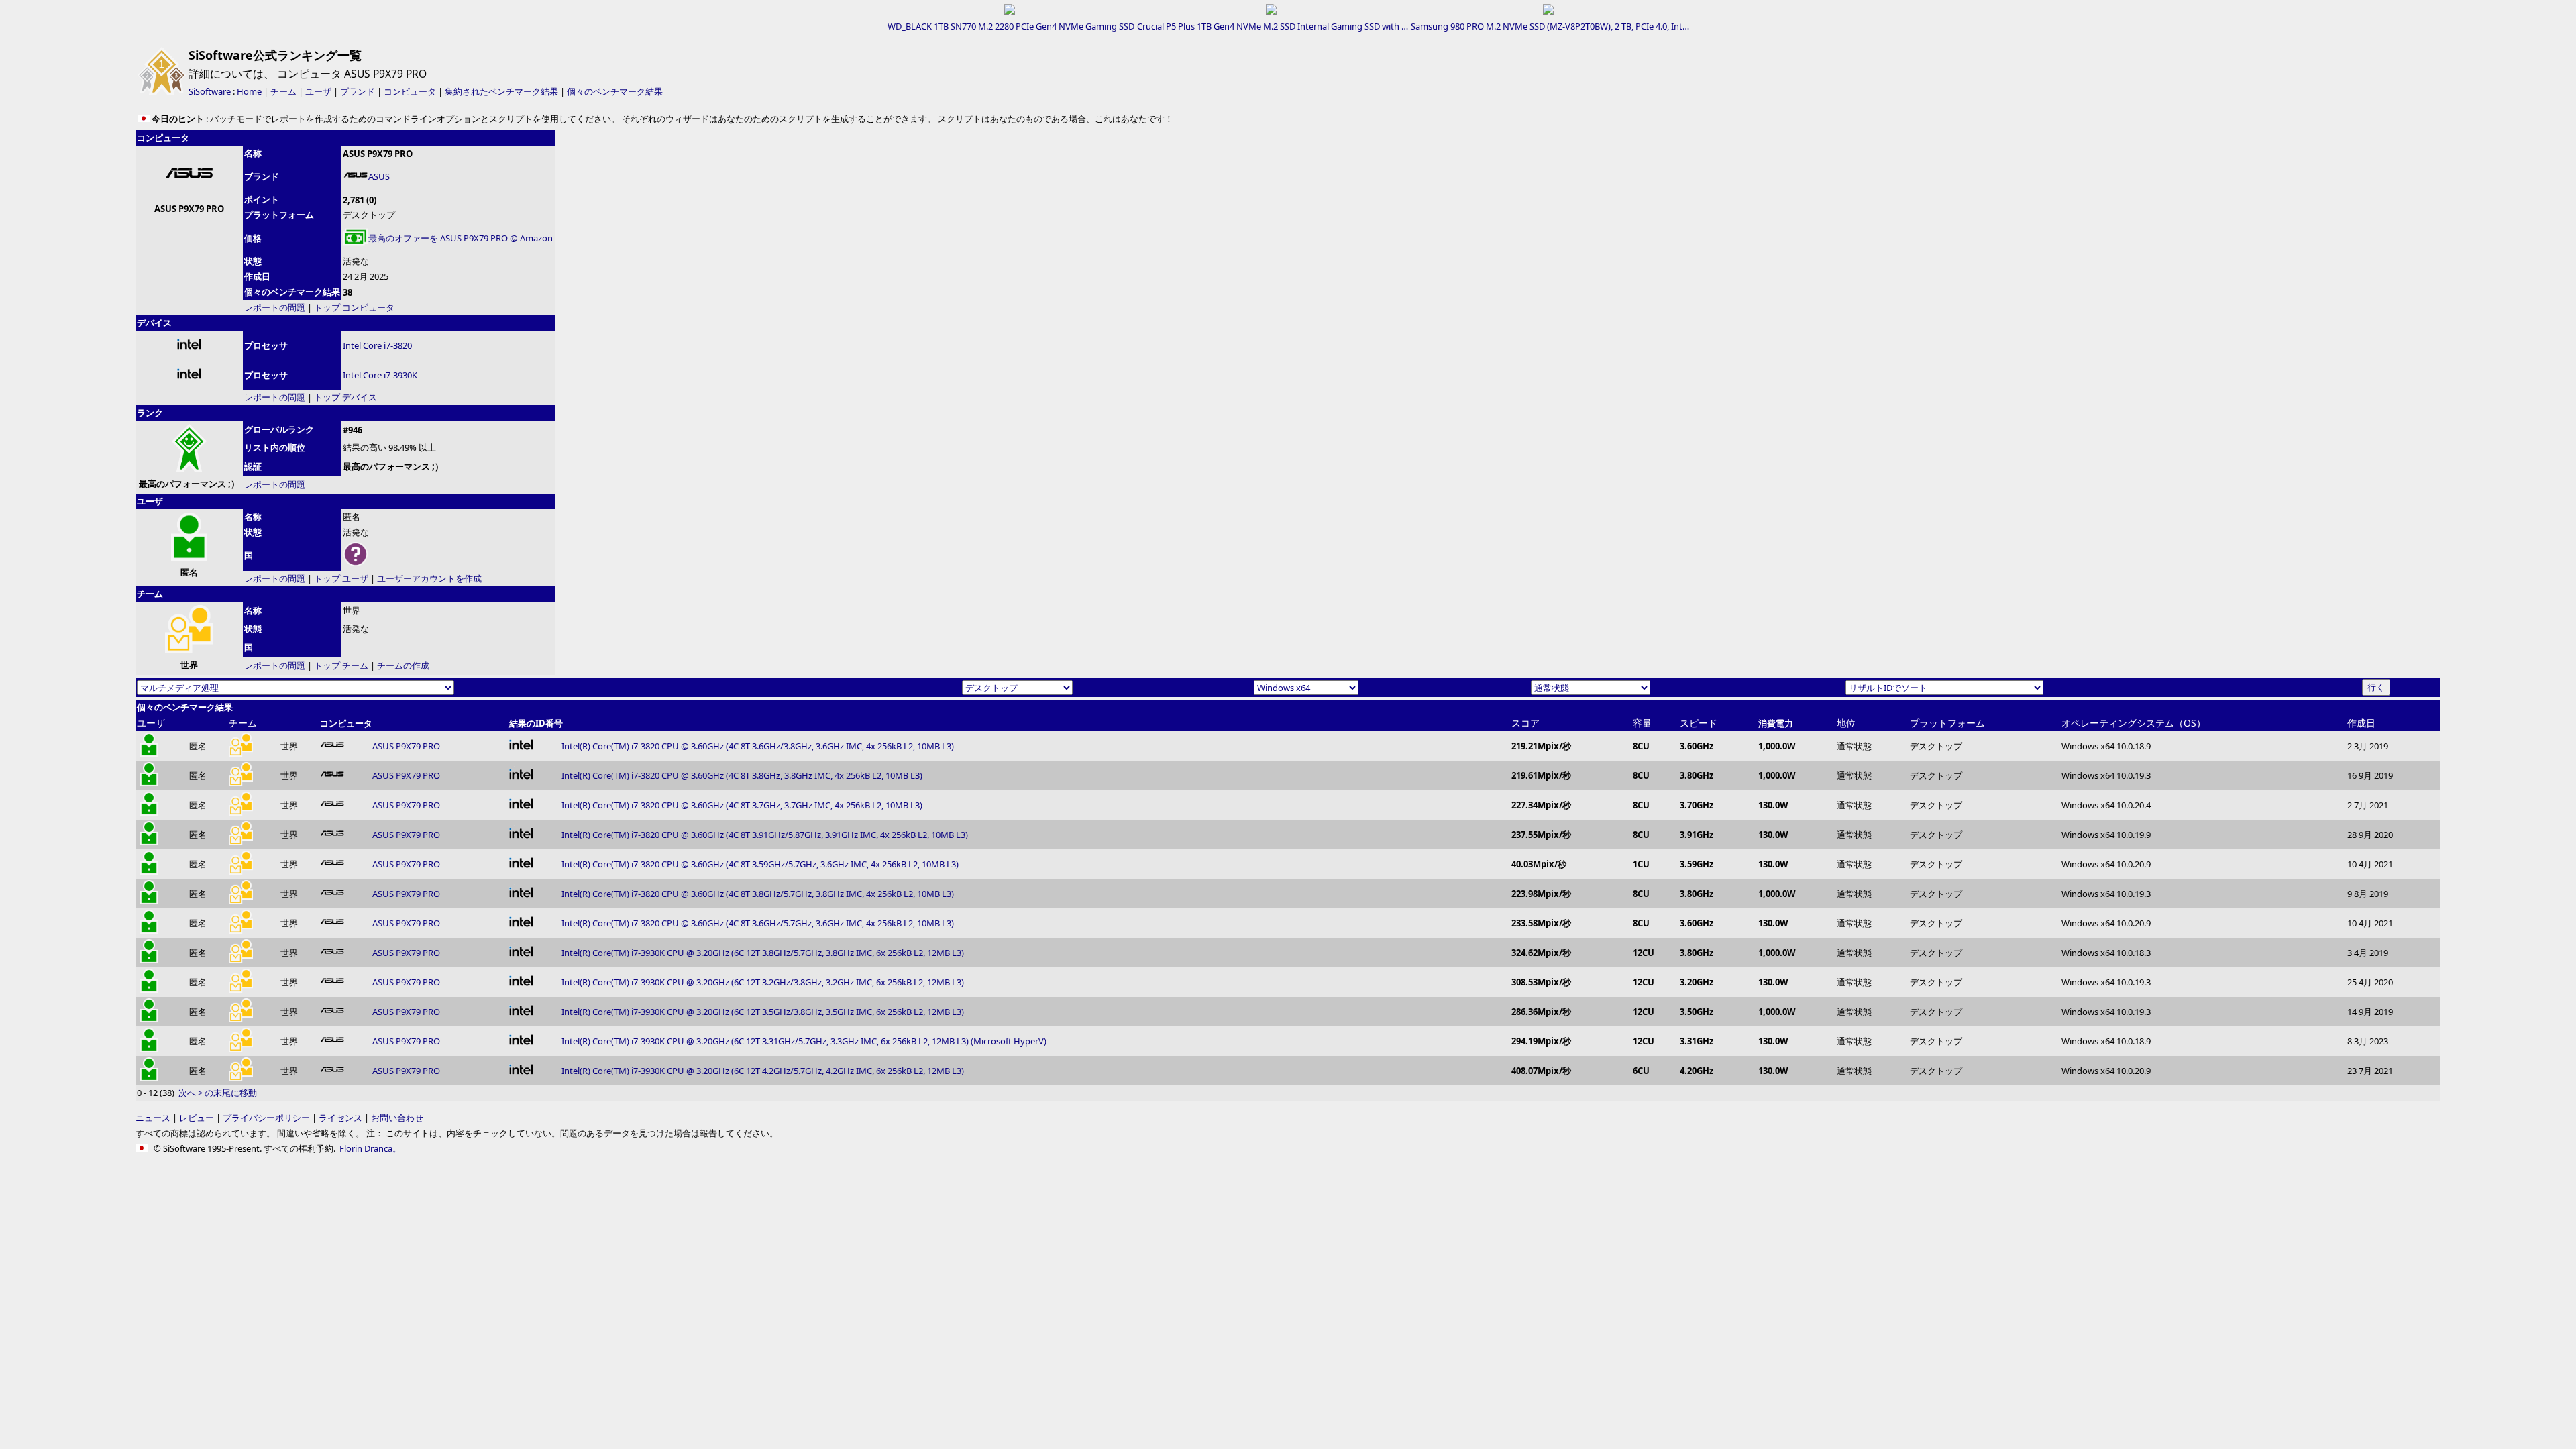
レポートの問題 (275, 307)
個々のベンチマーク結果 (615, 91)
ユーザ (318, 91)
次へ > (191, 1093)
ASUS (379, 176)
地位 (1846, 723)
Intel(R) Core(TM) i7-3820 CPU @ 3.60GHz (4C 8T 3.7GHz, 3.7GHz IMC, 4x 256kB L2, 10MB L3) (742, 805)
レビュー (197, 1118)
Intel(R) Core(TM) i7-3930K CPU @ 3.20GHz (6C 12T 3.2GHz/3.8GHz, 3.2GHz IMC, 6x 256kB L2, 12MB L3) (763, 982)
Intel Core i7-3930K (380, 375)
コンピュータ (410, 91)
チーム (283, 91)
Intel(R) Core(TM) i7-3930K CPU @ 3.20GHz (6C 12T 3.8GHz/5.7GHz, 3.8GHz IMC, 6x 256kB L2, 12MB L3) (763, 953)
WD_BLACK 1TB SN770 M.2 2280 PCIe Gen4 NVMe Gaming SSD (1011, 26)
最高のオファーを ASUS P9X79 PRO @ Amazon (461, 238)
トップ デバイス (345, 397)
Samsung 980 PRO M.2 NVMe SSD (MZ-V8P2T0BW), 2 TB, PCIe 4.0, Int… (1550, 26)
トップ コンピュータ (354, 307)
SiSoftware (210, 91)
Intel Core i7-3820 (377, 345)
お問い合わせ (397, 1118)
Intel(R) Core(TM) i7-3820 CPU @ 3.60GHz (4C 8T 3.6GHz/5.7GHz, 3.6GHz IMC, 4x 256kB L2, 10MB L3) (758, 923)
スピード (1699, 723)
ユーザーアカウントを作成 (429, 578)
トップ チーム (341, 665)
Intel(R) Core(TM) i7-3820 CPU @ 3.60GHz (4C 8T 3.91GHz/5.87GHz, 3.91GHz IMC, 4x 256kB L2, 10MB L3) (765, 835)
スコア (1525, 723)
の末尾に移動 (231, 1093)
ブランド (358, 91)
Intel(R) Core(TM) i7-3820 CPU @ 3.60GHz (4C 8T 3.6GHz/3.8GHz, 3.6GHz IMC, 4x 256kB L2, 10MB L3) (758, 746)
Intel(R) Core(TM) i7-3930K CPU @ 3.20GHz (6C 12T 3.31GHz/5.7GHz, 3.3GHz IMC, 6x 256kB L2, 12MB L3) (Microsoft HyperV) (804, 1041)
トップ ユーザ (341, 578)
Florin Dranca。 (370, 1148)
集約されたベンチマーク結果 (501, 91)
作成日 (2361, 723)
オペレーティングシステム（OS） (2134, 723)
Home (249, 91)
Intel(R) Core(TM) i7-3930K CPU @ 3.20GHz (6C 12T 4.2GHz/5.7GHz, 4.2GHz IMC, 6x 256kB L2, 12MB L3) (763, 1071)
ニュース (153, 1118)
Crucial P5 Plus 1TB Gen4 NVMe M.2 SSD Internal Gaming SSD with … (1273, 26)
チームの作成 (403, 665)
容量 (1642, 723)
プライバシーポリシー (266, 1118)
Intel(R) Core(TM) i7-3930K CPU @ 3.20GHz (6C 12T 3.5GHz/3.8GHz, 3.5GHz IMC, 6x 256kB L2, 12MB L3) (763, 1012)
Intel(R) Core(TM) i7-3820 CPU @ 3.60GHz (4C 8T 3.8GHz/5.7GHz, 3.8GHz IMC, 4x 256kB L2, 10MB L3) (758, 894)
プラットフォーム (1947, 723)
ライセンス (340, 1118)
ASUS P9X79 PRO (406, 746)
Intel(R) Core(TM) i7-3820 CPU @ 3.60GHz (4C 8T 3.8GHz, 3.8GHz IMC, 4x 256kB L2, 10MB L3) (742, 775)
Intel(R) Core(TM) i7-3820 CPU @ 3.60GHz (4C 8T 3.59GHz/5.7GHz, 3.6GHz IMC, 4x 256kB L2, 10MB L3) (760, 864)
